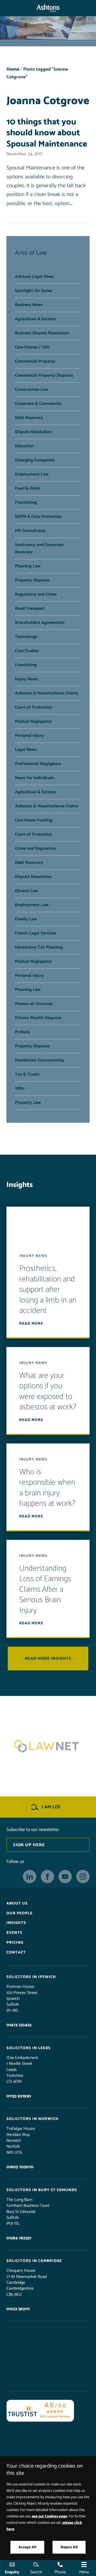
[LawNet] (48, 1746)
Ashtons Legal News (34, 277)
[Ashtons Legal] (48, 8)
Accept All (27, 2547)
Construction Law (32, 390)
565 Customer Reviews (55, 2416)
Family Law (26, 919)
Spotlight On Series (34, 291)
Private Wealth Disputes (38, 1018)
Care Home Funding (34, 820)
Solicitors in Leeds (29, 2048)
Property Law (28, 1103)
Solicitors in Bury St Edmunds (42, 2190)
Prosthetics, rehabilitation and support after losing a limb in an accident (48, 1290)
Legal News (26, 750)
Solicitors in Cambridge (34, 2261)
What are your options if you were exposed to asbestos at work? (48, 1391)
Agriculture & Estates (35, 319)
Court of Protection (34, 707)
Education (24, 446)
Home (13, 69)
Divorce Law (27, 891)
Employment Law (32, 474)
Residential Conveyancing (39, 1060)
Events (14, 1933)
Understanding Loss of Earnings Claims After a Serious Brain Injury (45, 1590)
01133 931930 (19, 2096)
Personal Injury (29, 736)
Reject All (69, 2547)
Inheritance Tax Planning (39, 947)
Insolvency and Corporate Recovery (39, 548)
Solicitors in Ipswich (31, 1977)
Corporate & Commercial (38, 404)
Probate (23, 1032)
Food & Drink (27, 488)
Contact (16, 1952)
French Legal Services (35, 933)
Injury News (26, 679)
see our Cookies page (49, 2516)
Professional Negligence (38, 764)
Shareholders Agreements (40, 623)
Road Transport (30, 609)
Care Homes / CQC (32, 347)
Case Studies (27, 651)
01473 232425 (19, 2025)
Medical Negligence (33, 721)
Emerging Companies (35, 460)
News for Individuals (35, 778)
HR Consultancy (30, 531)
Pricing (15, 1943)
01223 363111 (18, 2309)
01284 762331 (19, 2238)
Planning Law (28, 566)
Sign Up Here (29, 1845)
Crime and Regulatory (36, 849)
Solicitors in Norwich (33, 2119)
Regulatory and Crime (36, 594)
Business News (29, 305)
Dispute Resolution (33, 432)
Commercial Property (35, 361)
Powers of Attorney (34, 1004)
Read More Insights (48, 1659)
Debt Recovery (29, 418)
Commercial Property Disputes (44, 375)
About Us (17, 1903)
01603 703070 (20, 2167)
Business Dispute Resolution (42, 333)
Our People (19, 1913)
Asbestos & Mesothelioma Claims (47, 693)
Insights (16, 1923)
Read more (31, 1324)
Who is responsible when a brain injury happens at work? (47, 1488)
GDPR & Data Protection (38, 517)
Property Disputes (32, 580)
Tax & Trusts (27, 1074)
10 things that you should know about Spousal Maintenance (47, 133)
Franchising (26, 502)
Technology (26, 637)
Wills (20, 1088)
